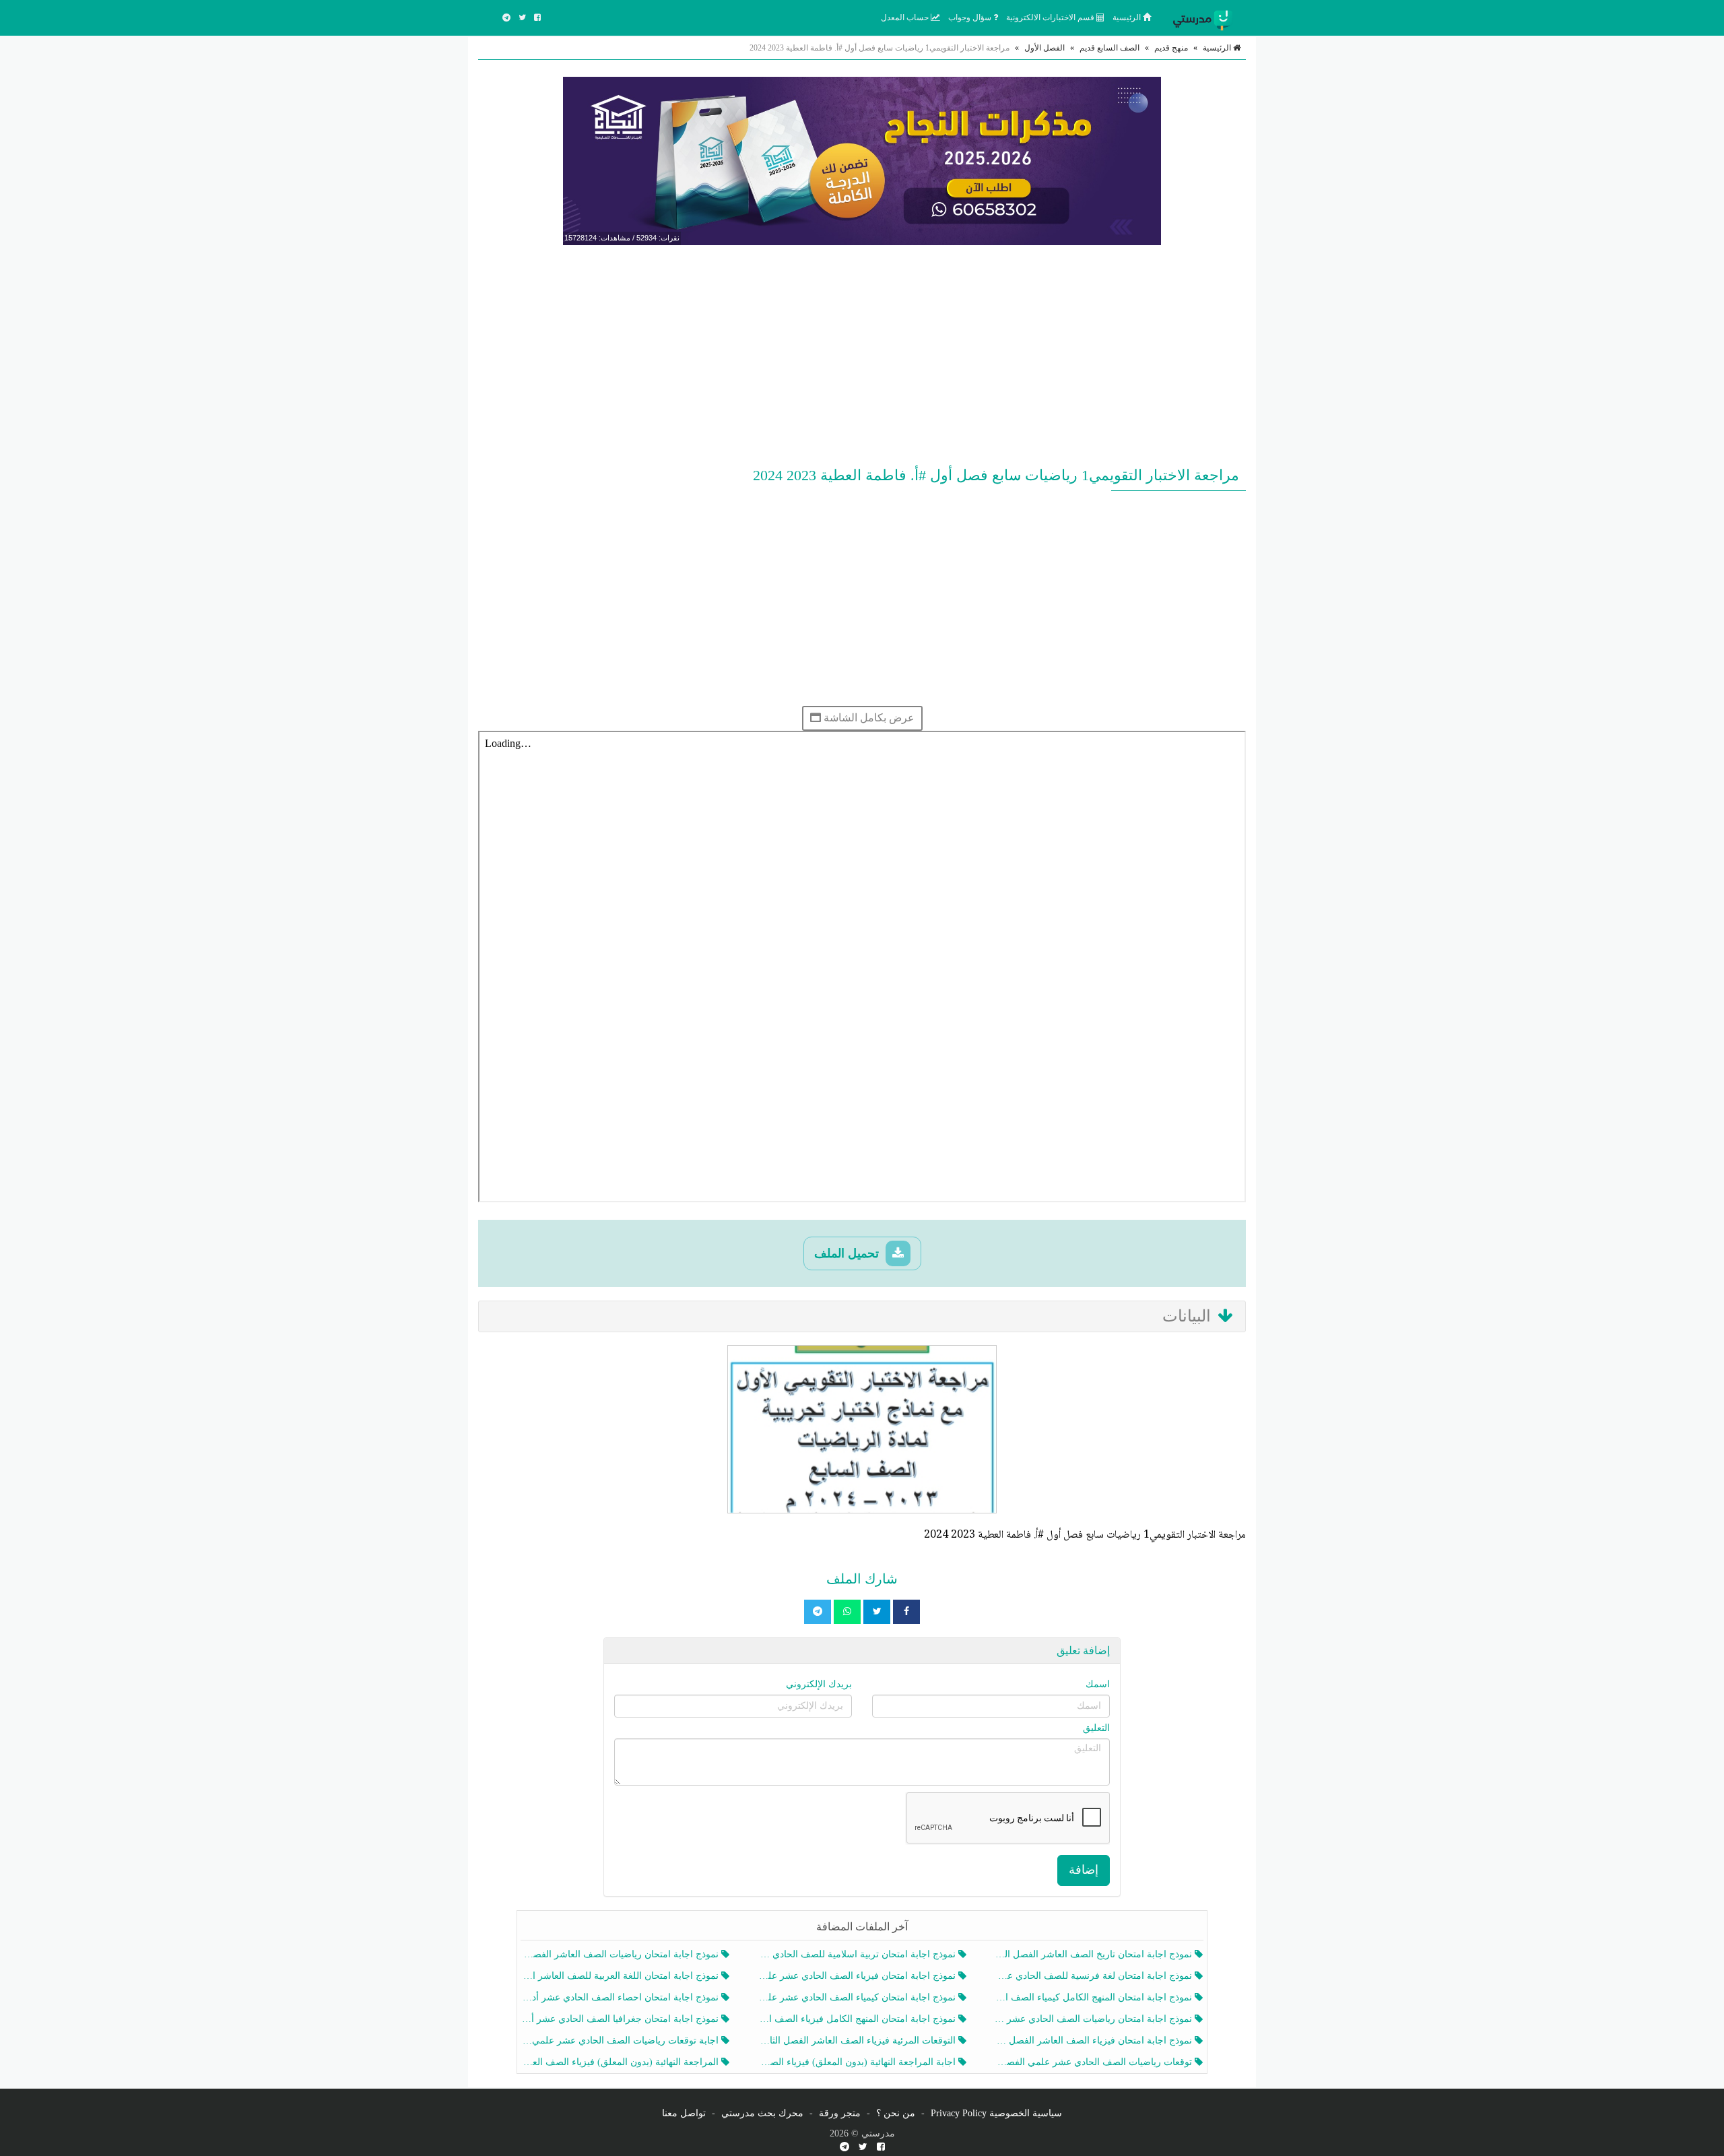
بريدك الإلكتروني (819, 1684)
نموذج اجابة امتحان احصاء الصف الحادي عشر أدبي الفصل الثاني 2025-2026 (621, 1997)
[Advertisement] (862, 353)
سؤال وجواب (971, 18)
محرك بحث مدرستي (762, 2113)
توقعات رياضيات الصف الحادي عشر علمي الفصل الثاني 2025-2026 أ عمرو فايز (1095, 2062)
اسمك (1098, 1684)
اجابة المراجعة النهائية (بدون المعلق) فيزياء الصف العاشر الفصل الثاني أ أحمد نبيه (858, 2062)
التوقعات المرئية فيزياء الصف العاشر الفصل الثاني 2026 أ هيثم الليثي (858, 2040)
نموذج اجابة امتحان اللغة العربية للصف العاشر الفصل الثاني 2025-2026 (621, 1976)
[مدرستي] (1205, 18)
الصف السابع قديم (1109, 48)
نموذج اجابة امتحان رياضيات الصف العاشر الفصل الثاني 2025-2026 (621, 1954)
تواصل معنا (684, 2113)
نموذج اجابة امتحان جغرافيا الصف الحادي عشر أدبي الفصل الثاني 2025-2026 (621, 2019)
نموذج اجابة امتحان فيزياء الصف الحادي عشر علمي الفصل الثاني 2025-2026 (858, 1976)
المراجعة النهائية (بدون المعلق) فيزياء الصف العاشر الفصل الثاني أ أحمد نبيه (621, 2062)
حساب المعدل (906, 18)
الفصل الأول (1045, 48)
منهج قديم (1171, 48)
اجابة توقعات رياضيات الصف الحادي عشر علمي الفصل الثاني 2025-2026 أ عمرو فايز (621, 2040)
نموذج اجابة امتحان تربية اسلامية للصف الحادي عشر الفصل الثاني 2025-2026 (858, 1954)
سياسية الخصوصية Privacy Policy (996, 2113)
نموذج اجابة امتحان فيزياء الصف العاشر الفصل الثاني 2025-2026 (1095, 2040)
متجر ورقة (840, 2113)
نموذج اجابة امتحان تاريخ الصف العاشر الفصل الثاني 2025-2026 (1095, 1954)
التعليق (1096, 1728)
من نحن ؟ (896, 2113)
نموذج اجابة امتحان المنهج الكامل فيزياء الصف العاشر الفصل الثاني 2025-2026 (858, 2019)
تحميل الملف (848, 1253)
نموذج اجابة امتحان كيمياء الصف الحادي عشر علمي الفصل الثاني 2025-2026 (858, 1997)
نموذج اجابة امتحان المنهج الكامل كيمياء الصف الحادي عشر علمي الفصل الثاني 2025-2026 (1095, 1997)
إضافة (1084, 1870)
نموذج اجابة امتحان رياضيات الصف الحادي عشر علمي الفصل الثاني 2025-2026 (1095, 2019)
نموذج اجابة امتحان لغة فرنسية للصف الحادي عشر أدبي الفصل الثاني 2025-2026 (1095, 1976)
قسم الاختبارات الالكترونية (1051, 18)
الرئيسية (1128, 18)
